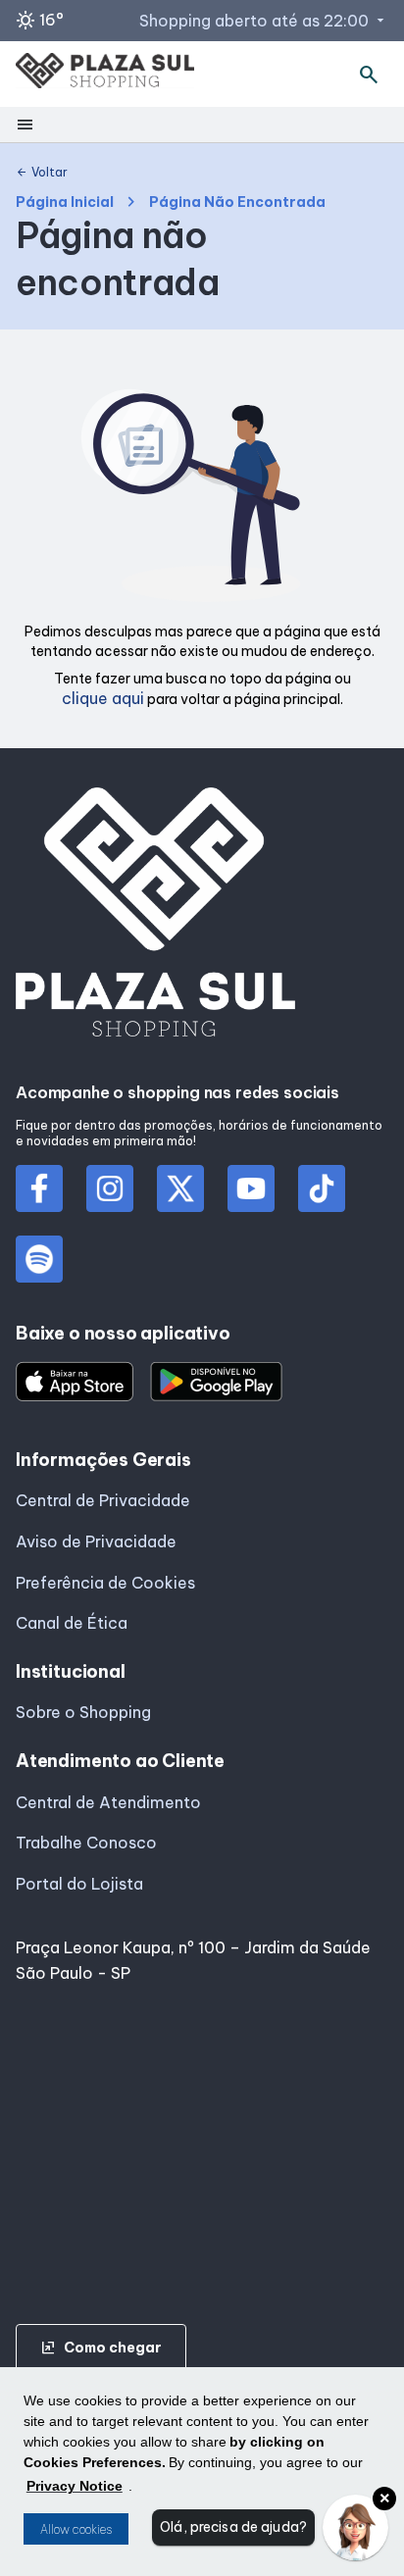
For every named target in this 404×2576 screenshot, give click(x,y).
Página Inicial (65, 202)
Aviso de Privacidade (96, 1541)
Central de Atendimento (108, 1802)
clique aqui (103, 698)
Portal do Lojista (79, 1884)
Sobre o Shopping (83, 1712)
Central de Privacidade (103, 1500)
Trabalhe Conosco (86, 1843)
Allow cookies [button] (76, 2529)
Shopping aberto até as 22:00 (264, 21)
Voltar (42, 173)
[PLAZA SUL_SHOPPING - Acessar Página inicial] (105, 75)
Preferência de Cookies (105, 1583)
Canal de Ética (72, 1623)
